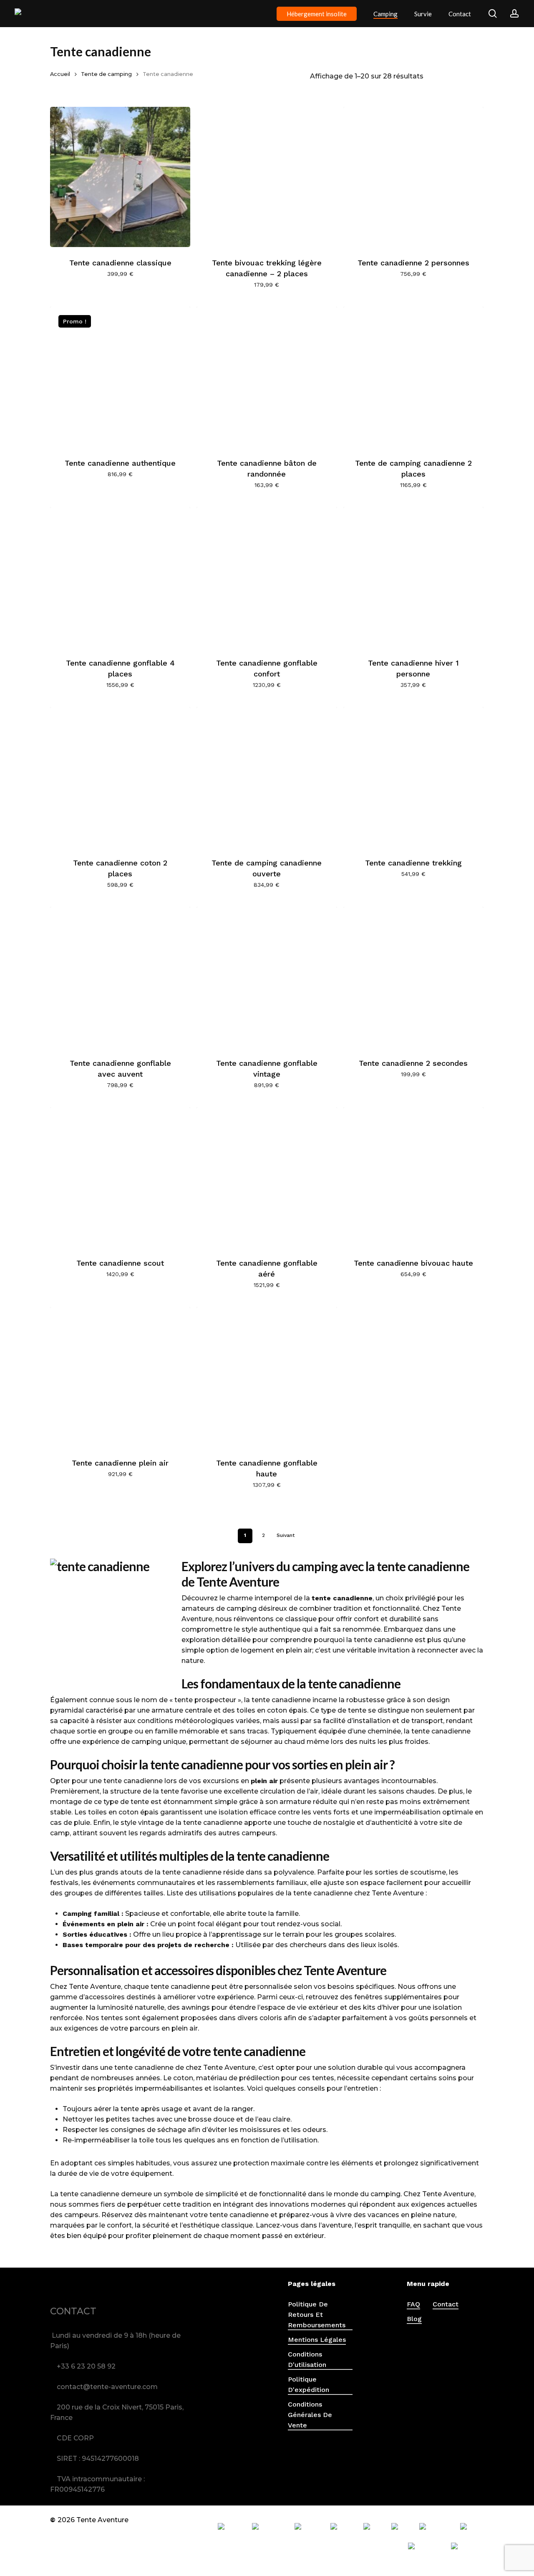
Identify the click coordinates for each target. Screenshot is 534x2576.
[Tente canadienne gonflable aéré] (267, 1177)
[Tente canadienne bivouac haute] (413, 1177)
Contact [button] (446, 2304)
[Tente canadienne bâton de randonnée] (267, 377)
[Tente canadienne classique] (120, 177)
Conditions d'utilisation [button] (307, 2359)
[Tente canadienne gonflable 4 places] (120, 577)
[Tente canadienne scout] (120, 1177)
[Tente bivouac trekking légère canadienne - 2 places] (267, 177)
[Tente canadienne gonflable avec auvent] (120, 977)
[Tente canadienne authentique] (120, 377)
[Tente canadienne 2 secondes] (413, 977)
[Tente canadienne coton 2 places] (120, 777)
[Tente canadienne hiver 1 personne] (413, 577)
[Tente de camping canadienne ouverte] (267, 777)
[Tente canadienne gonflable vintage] (267, 977)
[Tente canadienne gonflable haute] (267, 1377)
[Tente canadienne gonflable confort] (267, 577)
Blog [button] (414, 2319)
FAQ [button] (413, 2304)
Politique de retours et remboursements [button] (317, 2315)
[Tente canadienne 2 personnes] (413, 177)
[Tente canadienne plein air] (120, 1377)
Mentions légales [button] (317, 2340)
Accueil (60, 74)
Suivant (286, 1535)
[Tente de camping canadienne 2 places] (413, 377)
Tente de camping (106, 74)
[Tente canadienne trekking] (413, 777)
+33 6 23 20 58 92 (86, 2366)
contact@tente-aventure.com (107, 2387)
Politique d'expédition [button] (309, 2384)
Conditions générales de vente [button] (310, 2415)
